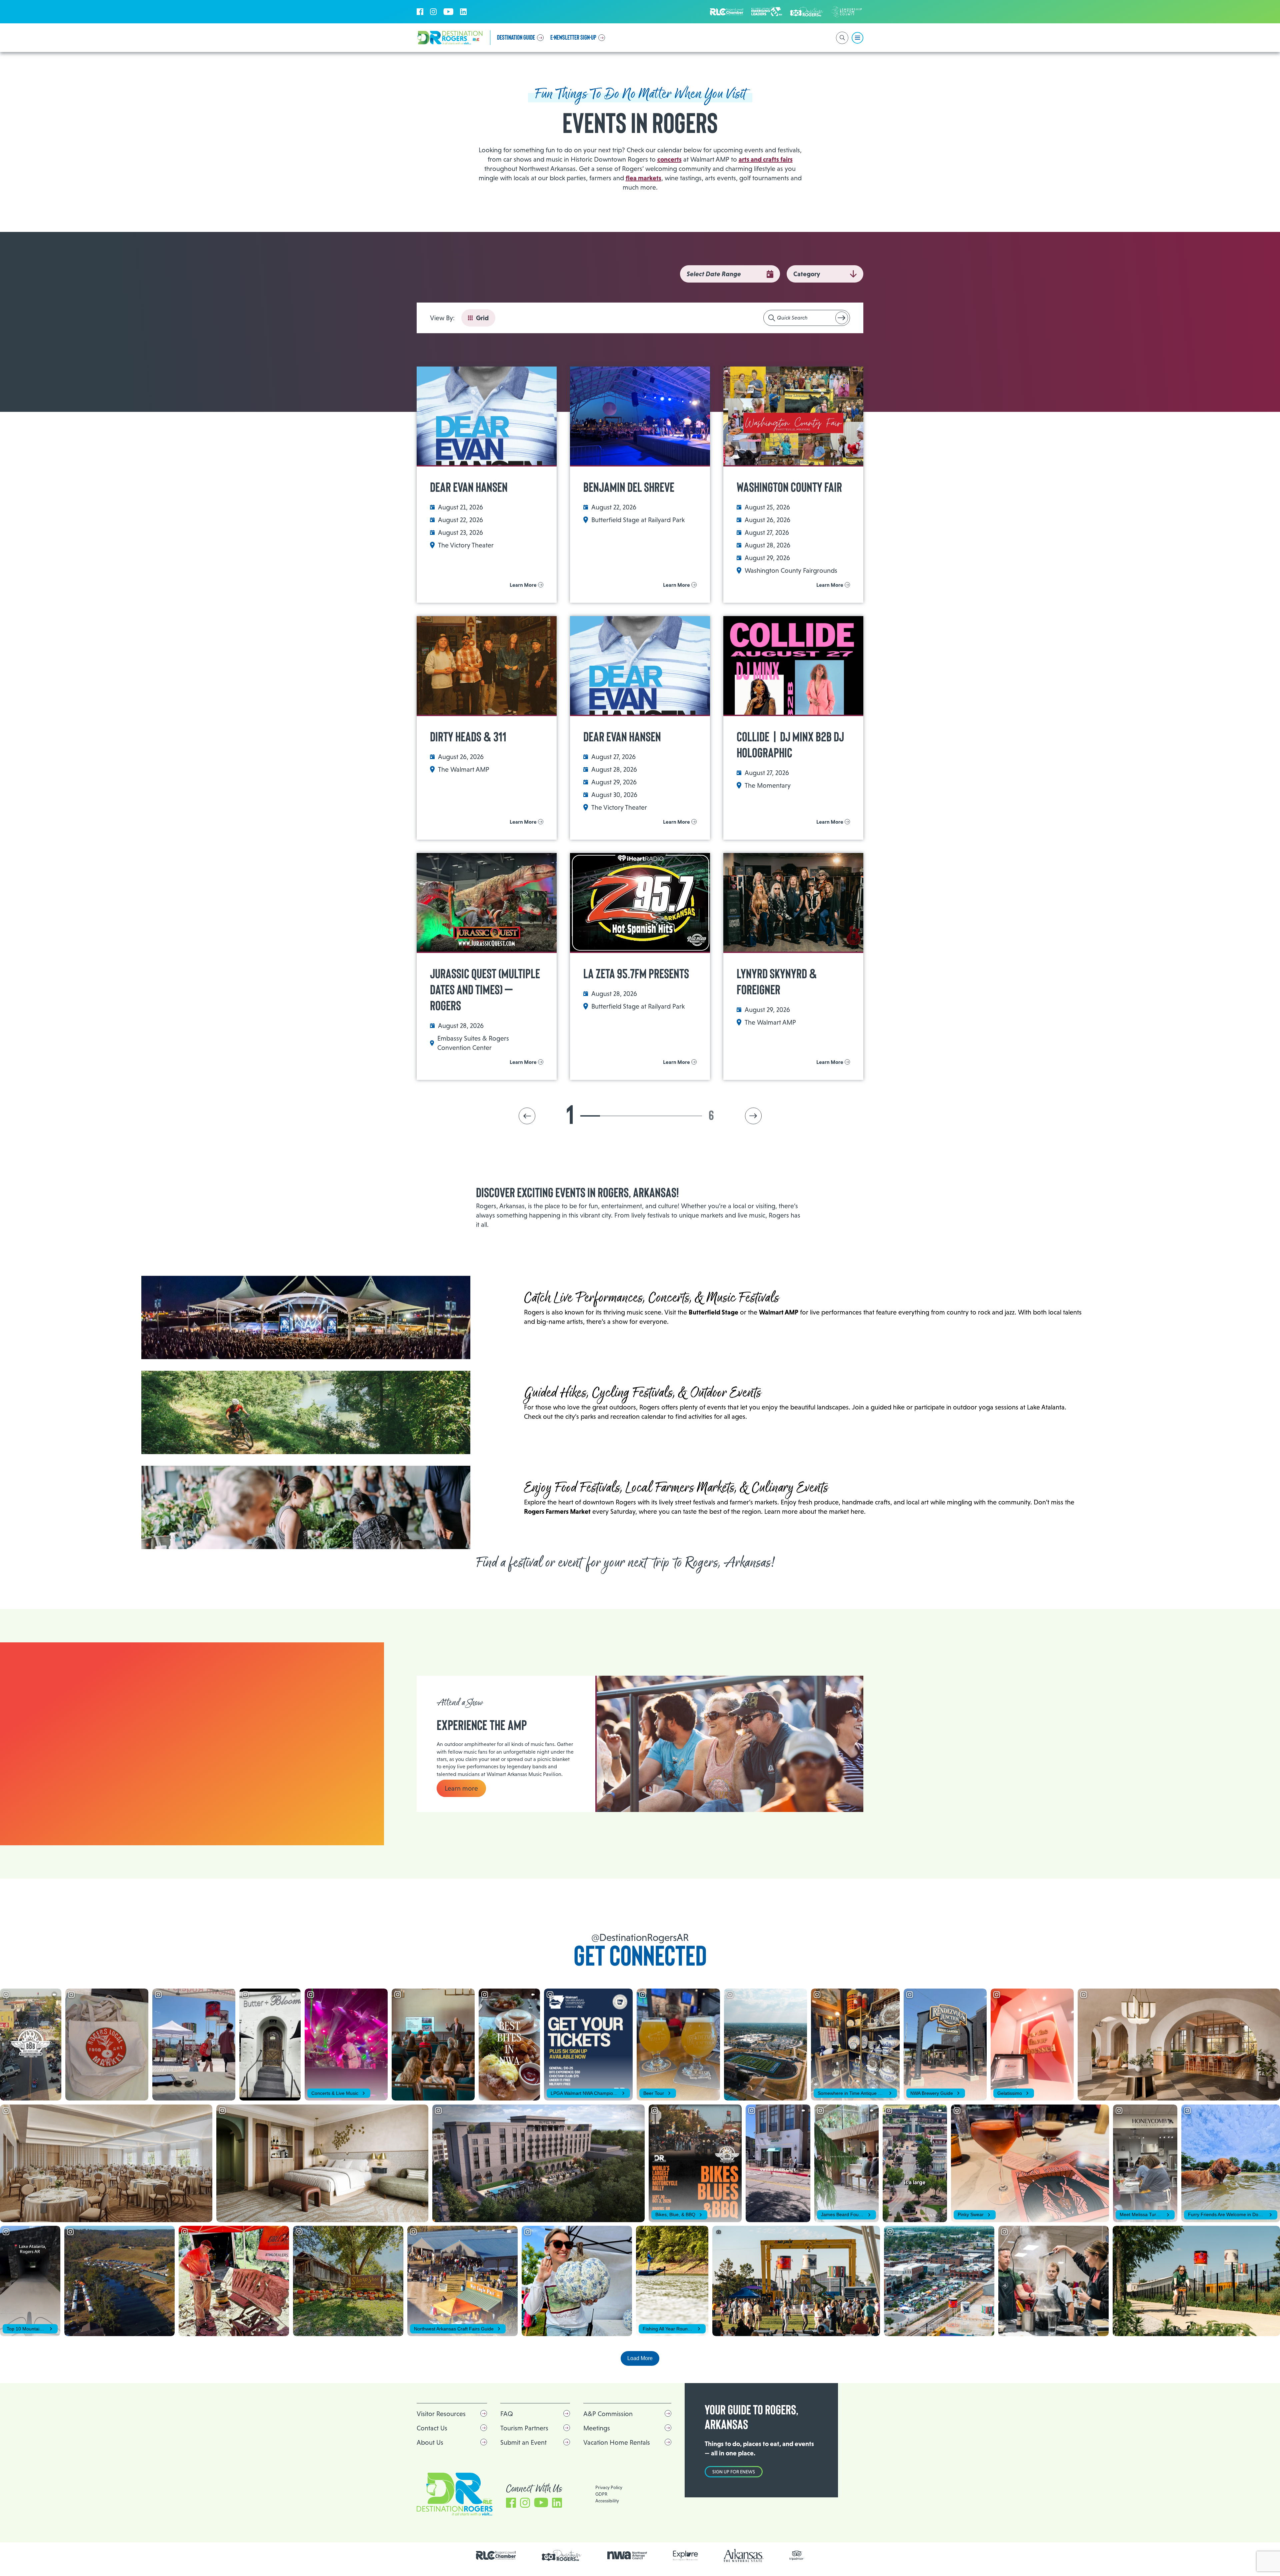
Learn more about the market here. (815, 1511)
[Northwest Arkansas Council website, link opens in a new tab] (627, 2555)
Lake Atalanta (1046, 1407)
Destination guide (516, 38)
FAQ (507, 2414)
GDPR (601, 2494)
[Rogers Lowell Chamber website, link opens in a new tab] (496, 2555)
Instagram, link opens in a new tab (433, 12)
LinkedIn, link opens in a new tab (463, 12)
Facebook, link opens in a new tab (420, 12)
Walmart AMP (779, 1312)
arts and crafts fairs (766, 159)
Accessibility (607, 2501)
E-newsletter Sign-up (573, 38)
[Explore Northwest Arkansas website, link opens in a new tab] (685, 2556)
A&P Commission (608, 2414)
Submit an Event (523, 2442)
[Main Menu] (857, 38)
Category (807, 274)
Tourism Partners (524, 2428)
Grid (482, 318)
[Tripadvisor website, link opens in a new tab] (797, 2556)
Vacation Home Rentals (617, 2442)
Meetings (597, 2428)
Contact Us (432, 2428)
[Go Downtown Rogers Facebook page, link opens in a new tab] (562, 2556)
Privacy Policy (609, 2487)
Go (842, 318)
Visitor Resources (441, 2414)
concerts (669, 159)
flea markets (643, 178)
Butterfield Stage (713, 1312)
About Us (430, 2442)
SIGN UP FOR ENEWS (734, 2472)
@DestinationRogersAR (640, 1937)
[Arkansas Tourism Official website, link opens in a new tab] (744, 2556)
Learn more (461, 1788)
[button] (527, 1116)
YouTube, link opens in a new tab (448, 12)
